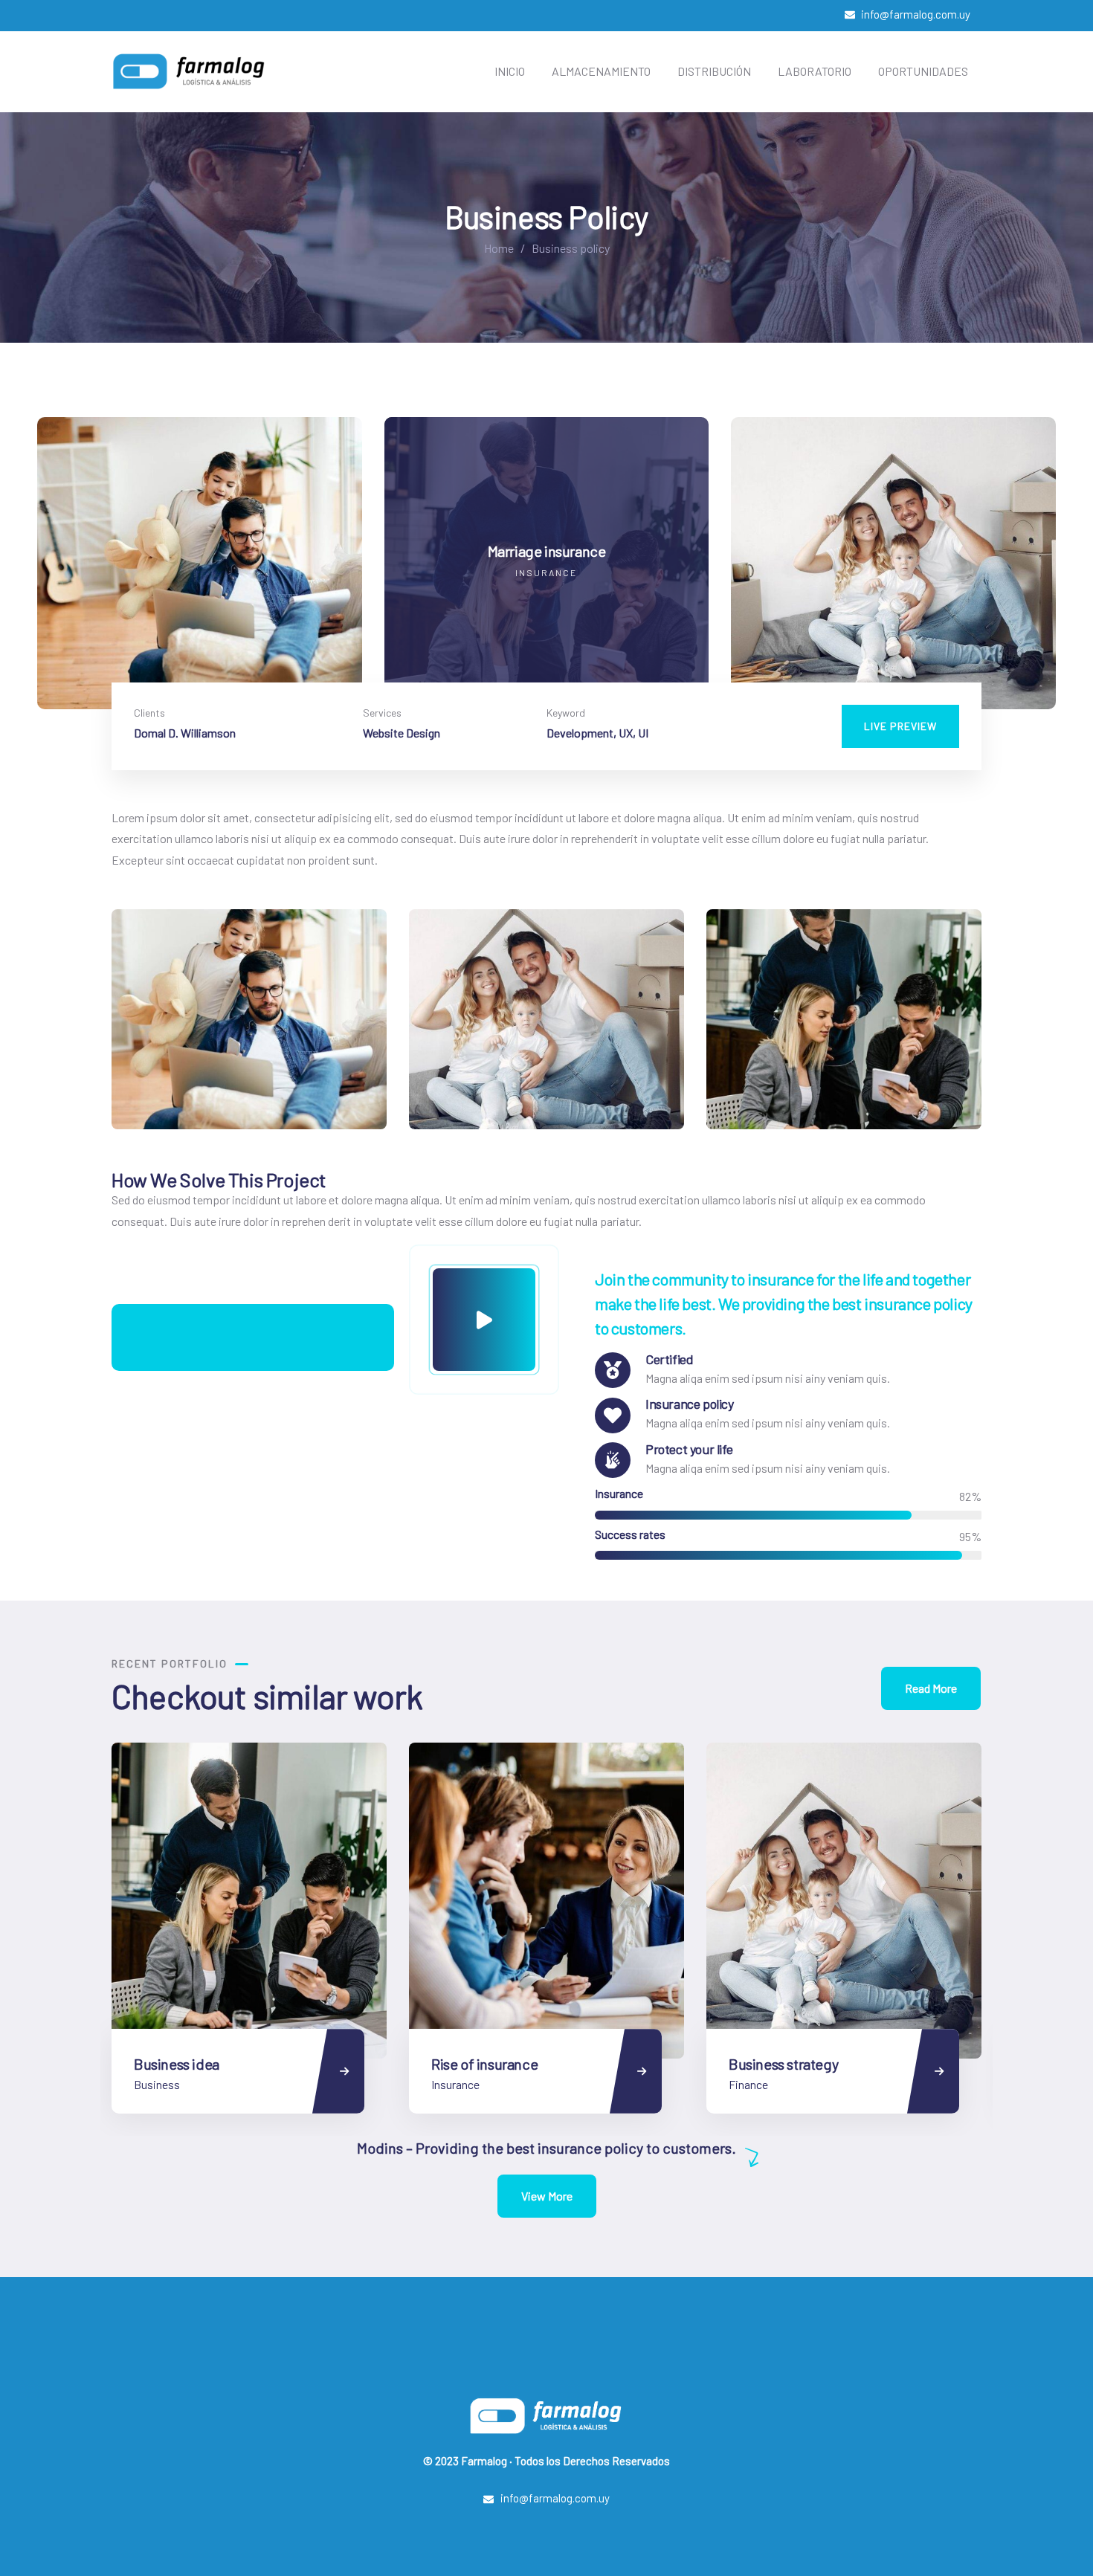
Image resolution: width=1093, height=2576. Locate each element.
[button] (1046, 572)
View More (547, 2196)
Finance (451, 2084)
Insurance (158, 2084)
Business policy (776, 2064)
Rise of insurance (187, 2064)
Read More (931, 1688)
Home (499, 248)
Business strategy (486, 2064)
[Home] (190, 71)
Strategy (750, 2084)
